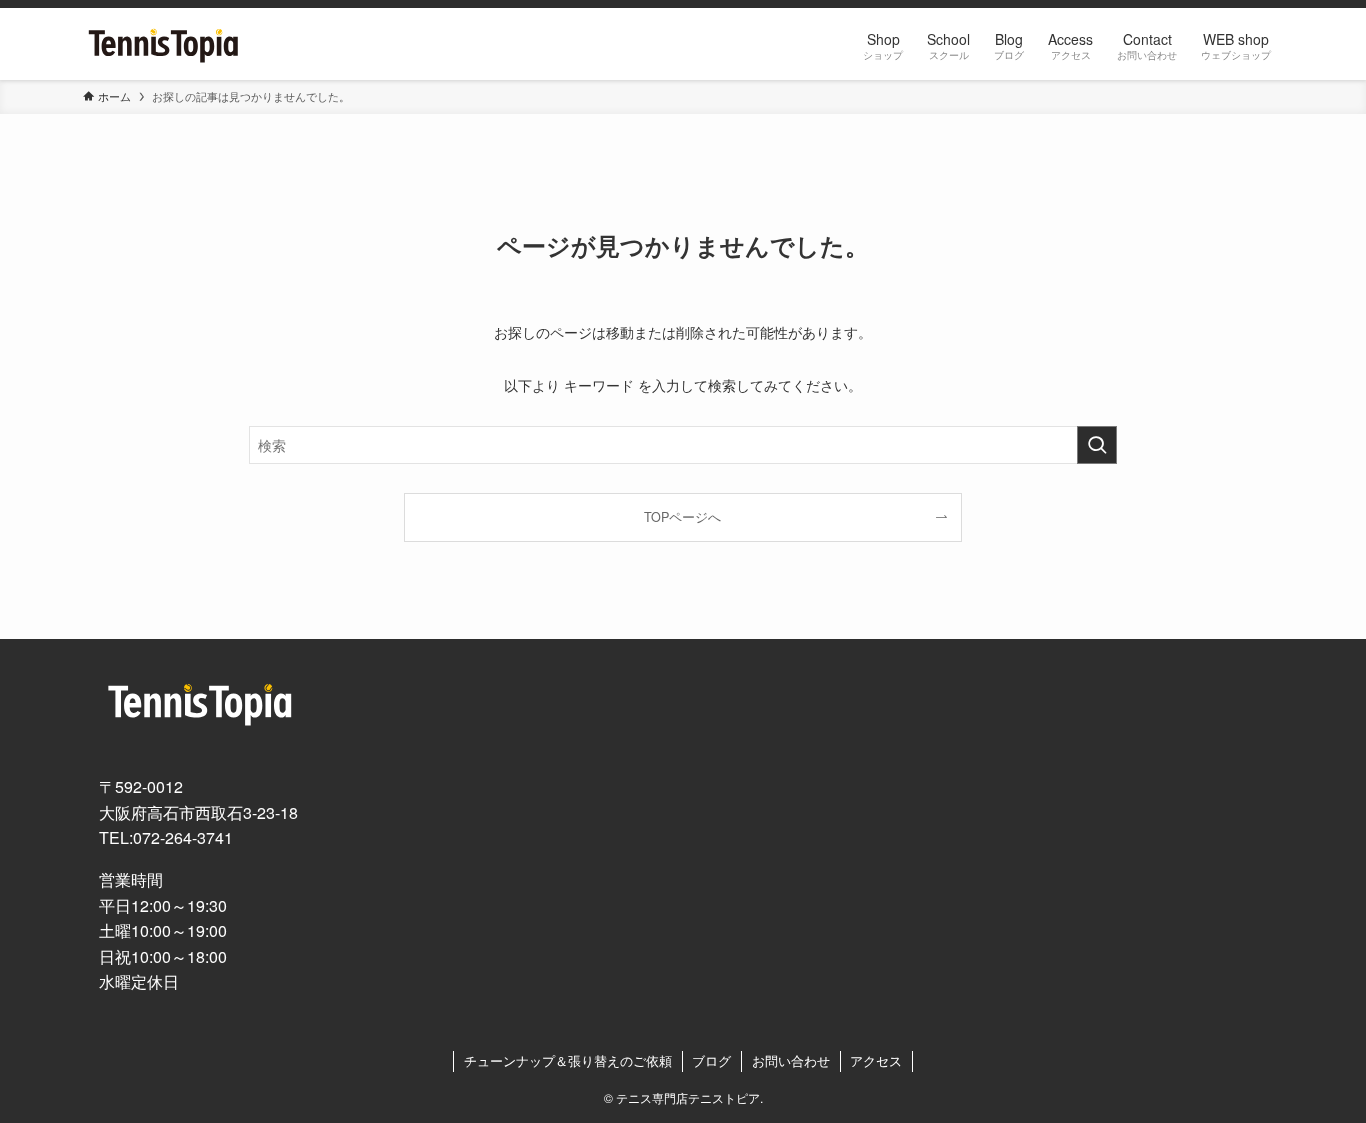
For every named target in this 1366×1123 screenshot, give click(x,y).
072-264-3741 (183, 837)
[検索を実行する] (1097, 445)
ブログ (711, 1060)
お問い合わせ (791, 1060)
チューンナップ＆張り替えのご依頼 (568, 1060)
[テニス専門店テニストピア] (164, 44)
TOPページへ (682, 517)
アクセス (876, 1060)
